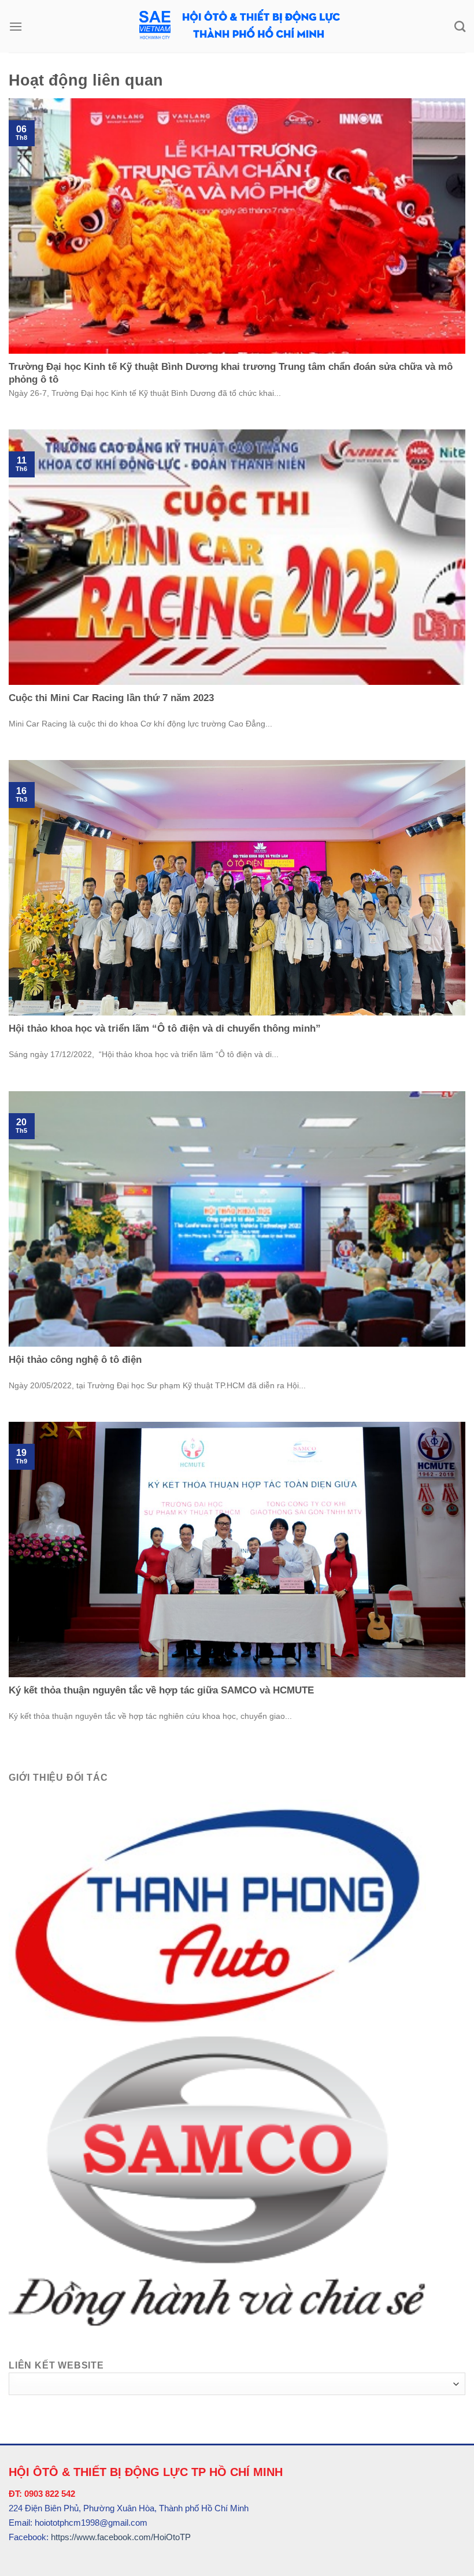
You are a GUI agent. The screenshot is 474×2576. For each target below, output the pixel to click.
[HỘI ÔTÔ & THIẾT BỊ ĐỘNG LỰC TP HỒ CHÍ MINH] (237, 26)
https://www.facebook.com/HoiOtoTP (121, 2537)
